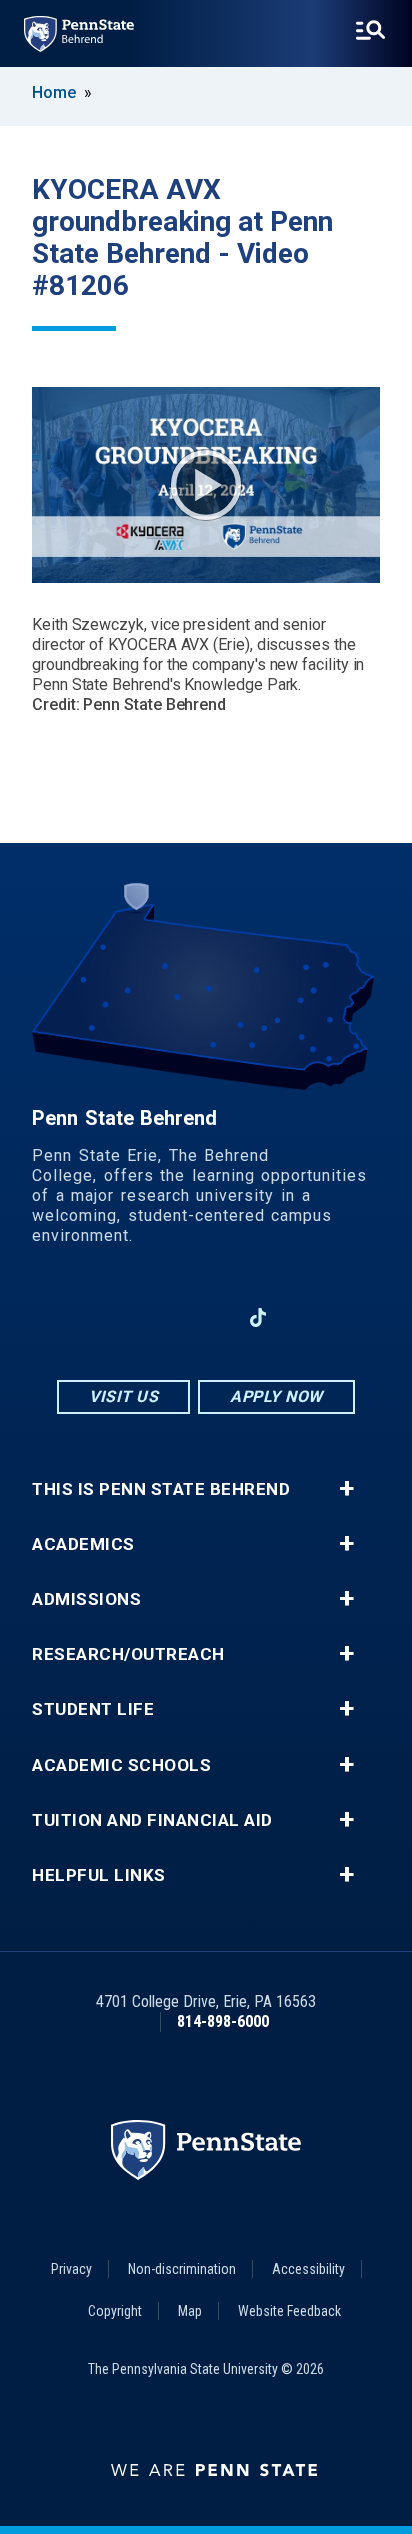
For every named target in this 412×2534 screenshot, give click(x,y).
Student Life (93, 1709)
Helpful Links (99, 1875)
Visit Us (123, 1396)
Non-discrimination (182, 2269)
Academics (83, 1544)
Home (54, 92)
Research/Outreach (128, 1654)
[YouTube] (310, 1317)
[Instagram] (154, 1317)
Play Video (206, 485)
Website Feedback (289, 2311)
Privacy (71, 2269)
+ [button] (346, 1489)
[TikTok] (258, 1317)
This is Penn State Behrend (161, 1489)
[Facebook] (102, 1317)
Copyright (115, 2311)
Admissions (86, 1599)
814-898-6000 (223, 2021)
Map (190, 2311)
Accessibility (308, 2269)
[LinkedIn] (206, 1317)
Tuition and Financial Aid (152, 1820)
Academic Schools (121, 1765)
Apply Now (276, 1396)
